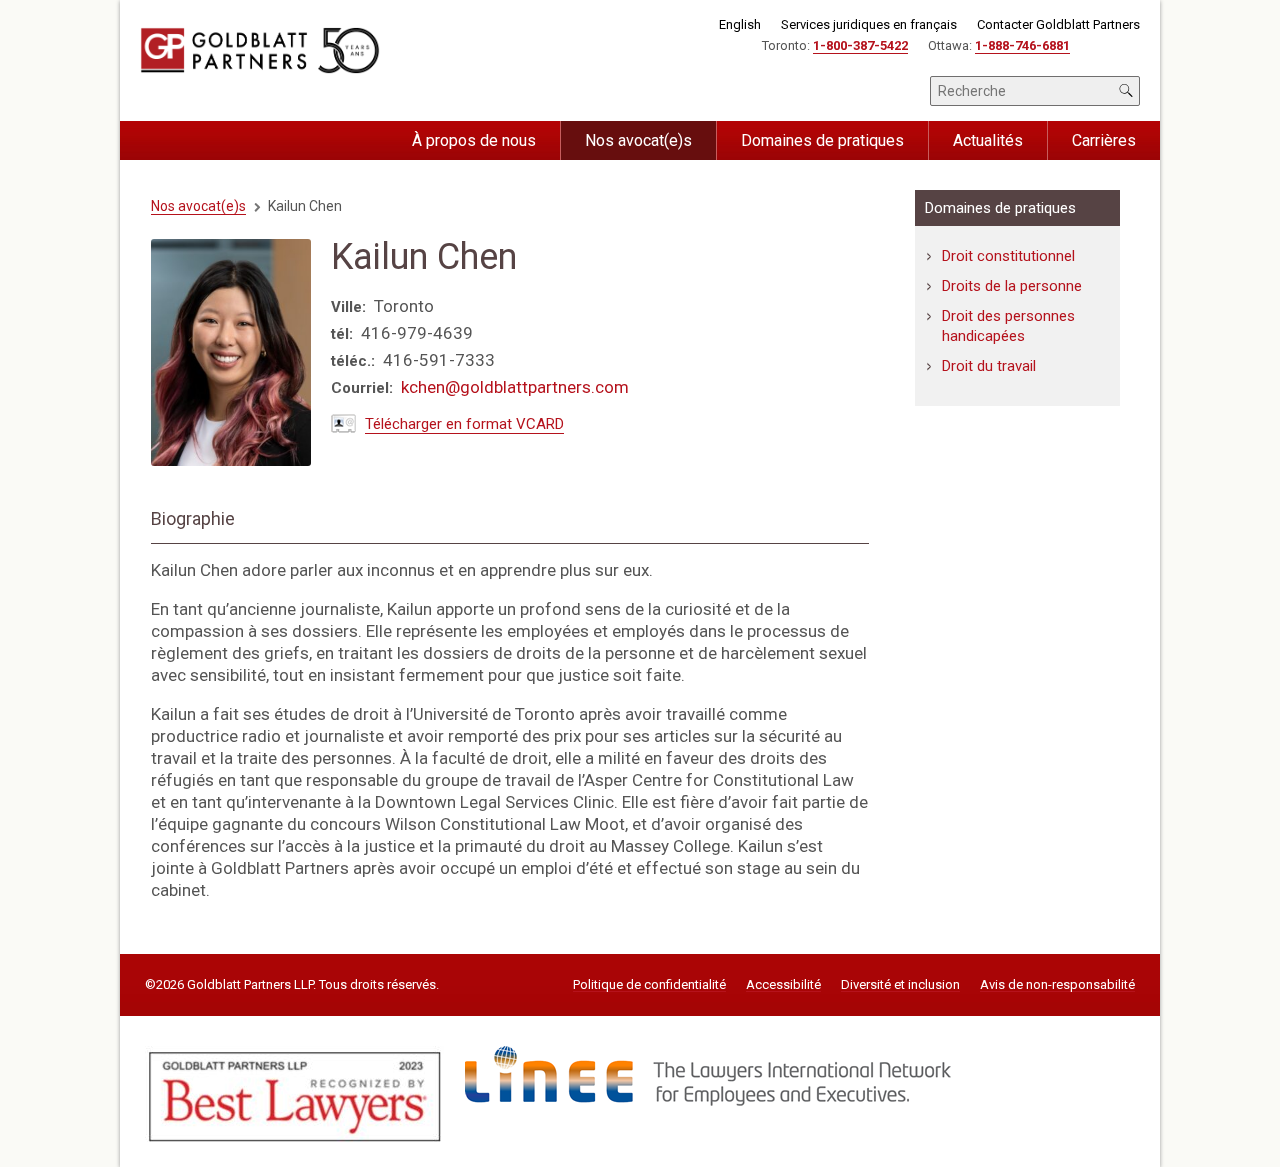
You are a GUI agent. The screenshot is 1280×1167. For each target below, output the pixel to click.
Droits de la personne (1012, 286)
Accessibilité (783, 985)
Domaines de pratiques (822, 140)
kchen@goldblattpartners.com (515, 387)
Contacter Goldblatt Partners (1058, 24)
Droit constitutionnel (1008, 256)
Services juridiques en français (869, 24)
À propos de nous (474, 140)
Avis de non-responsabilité (1057, 985)
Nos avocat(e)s (638, 140)
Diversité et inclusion (900, 985)
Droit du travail (989, 366)
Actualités (988, 140)
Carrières (1104, 140)
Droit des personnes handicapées (1008, 326)
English (740, 24)
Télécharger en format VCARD (464, 424)
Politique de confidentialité (649, 985)
